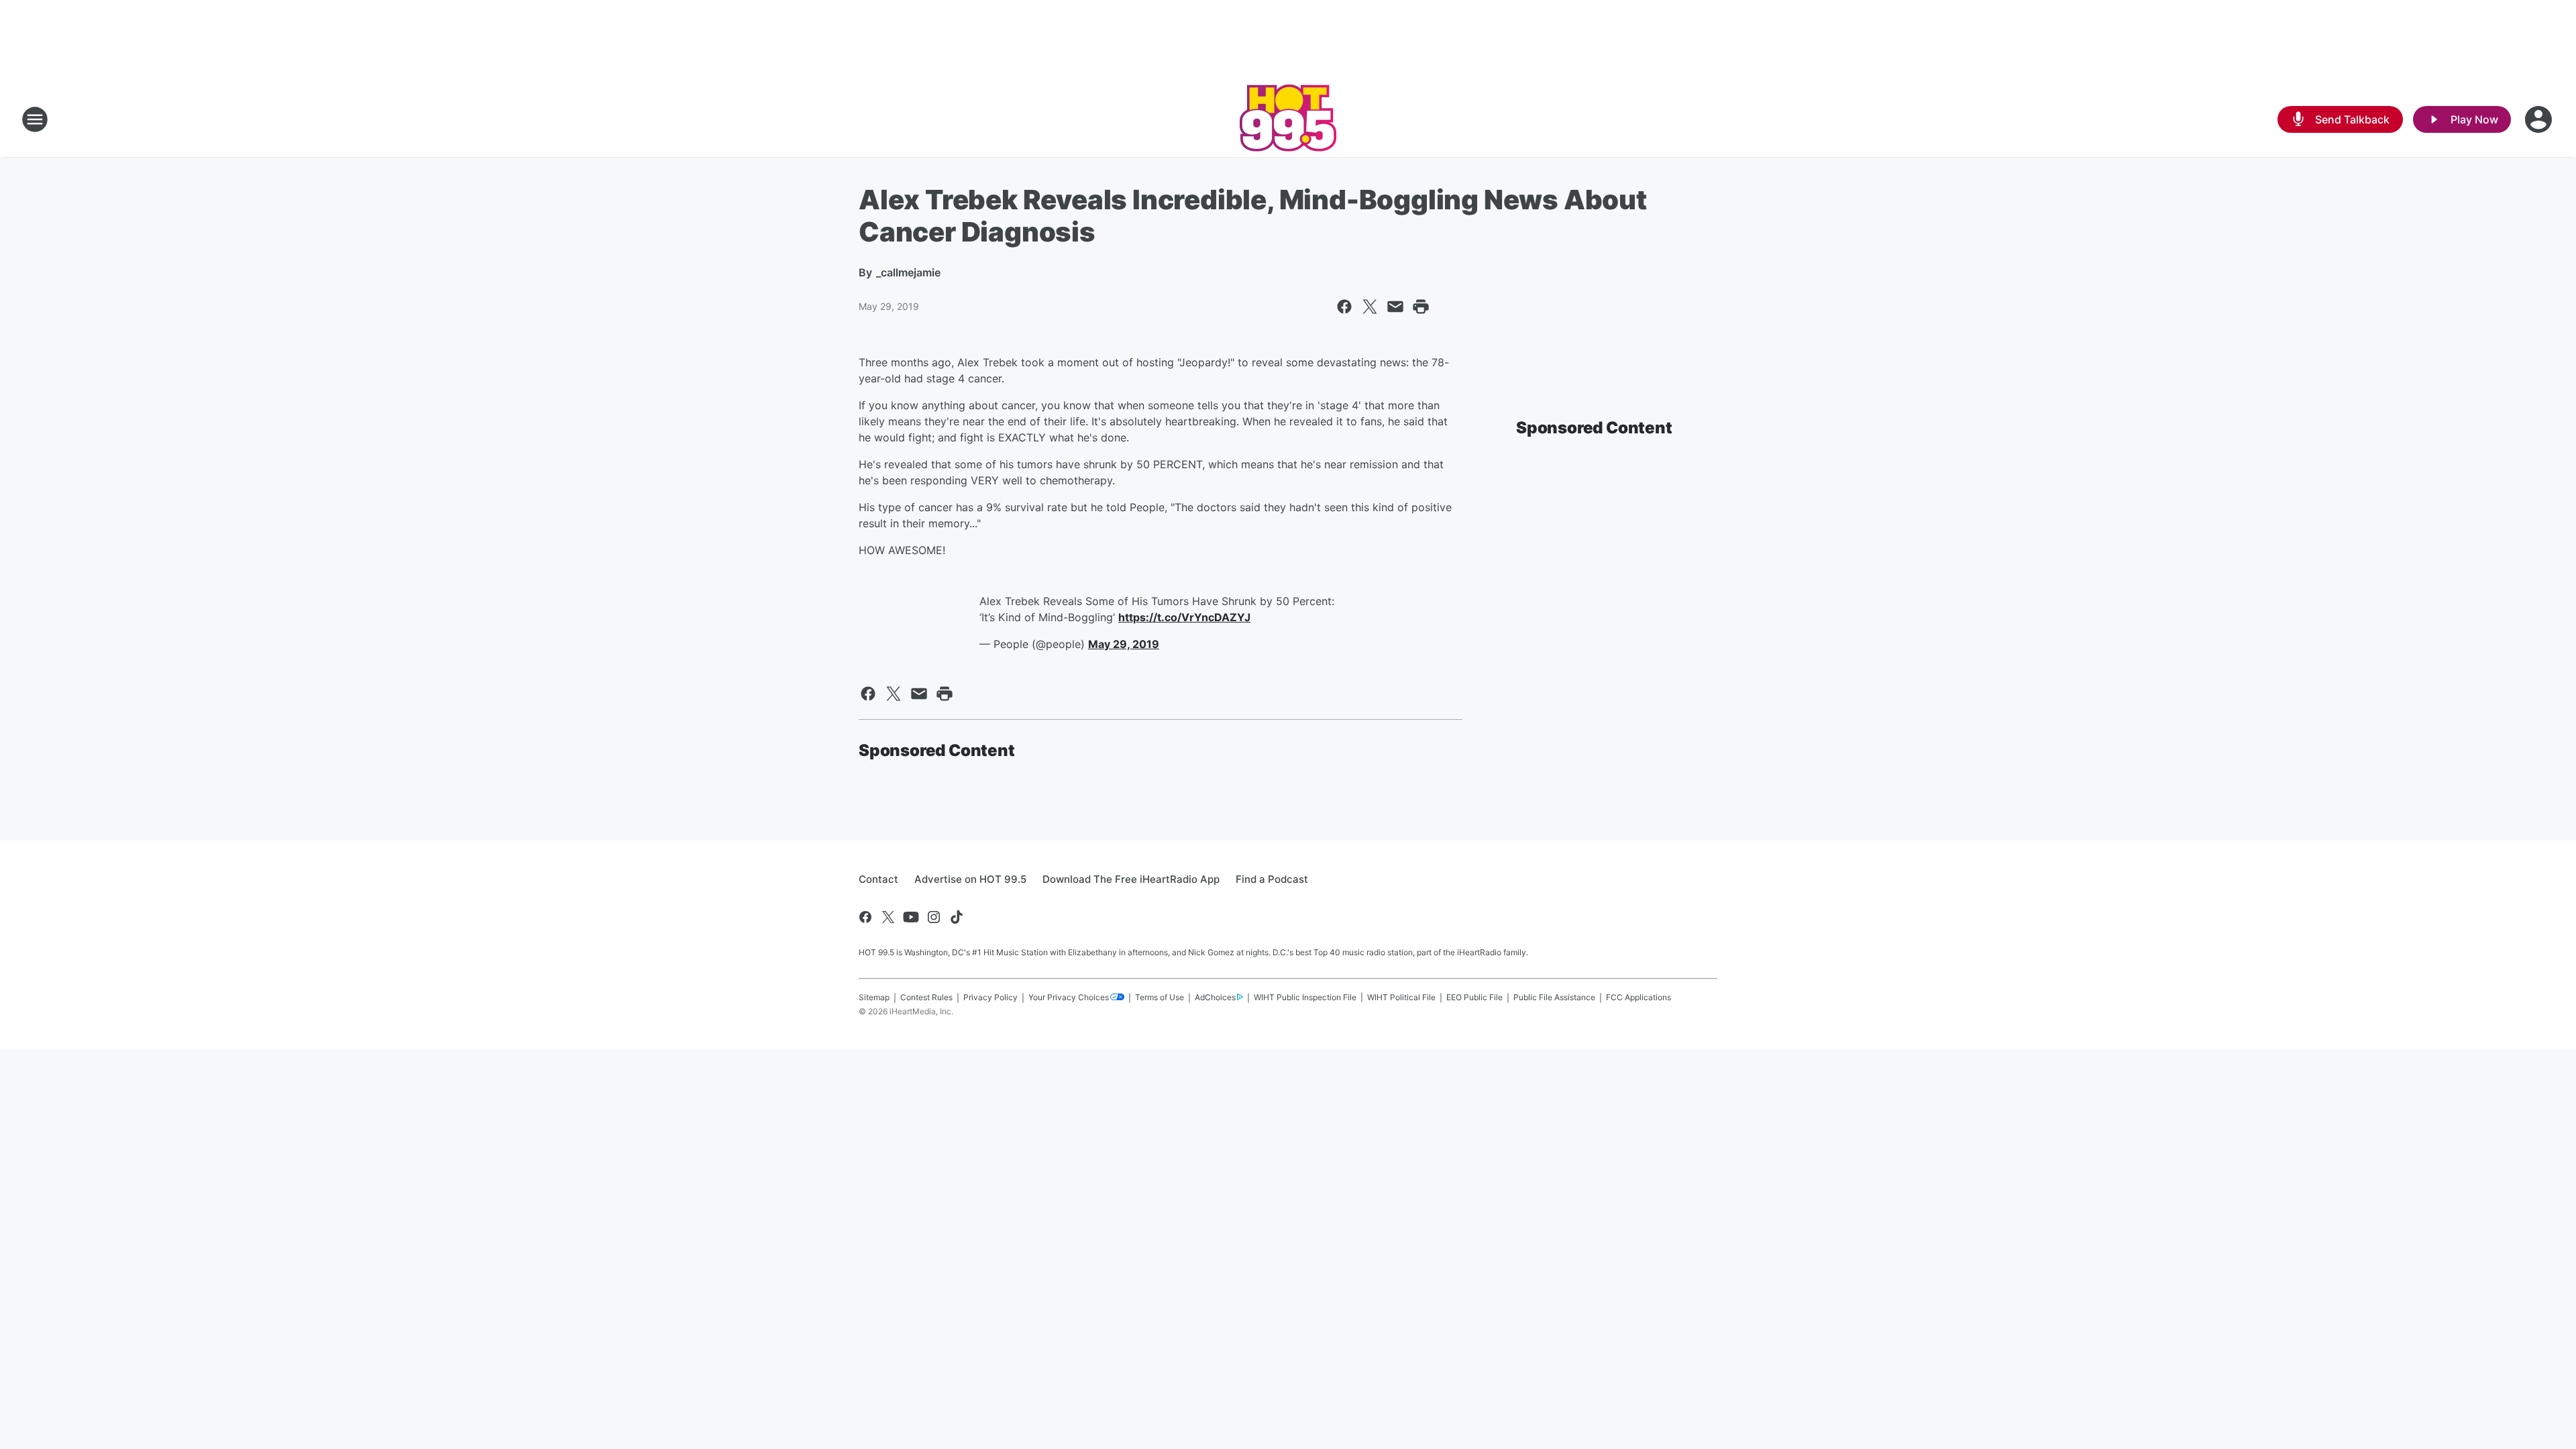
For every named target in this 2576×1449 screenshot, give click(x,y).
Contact (878, 879)
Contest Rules (926, 997)
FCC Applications (1639, 997)
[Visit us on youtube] (911, 917)
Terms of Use (1160, 997)
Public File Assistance (1554, 997)
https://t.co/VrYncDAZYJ (1184, 617)
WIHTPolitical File (1401, 997)
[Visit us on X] (888, 917)
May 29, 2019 (1124, 644)
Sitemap (874, 997)
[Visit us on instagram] (934, 917)
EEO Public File (1474, 997)
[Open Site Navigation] (35, 119)
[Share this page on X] (1370, 307)
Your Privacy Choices (1069, 997)
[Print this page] (1421, 307)
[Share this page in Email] (1395, 307)
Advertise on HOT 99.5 (970, 879)
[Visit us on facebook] (865, 917)
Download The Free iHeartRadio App (1131, 879)
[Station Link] (1288, 119)
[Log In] (2540, 119)
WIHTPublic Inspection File (1305, 997)
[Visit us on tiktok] (957, 917)
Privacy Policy (990, 997)
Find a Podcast (1272, 879)
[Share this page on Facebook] (1344, 307)
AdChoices (1215, 997)
